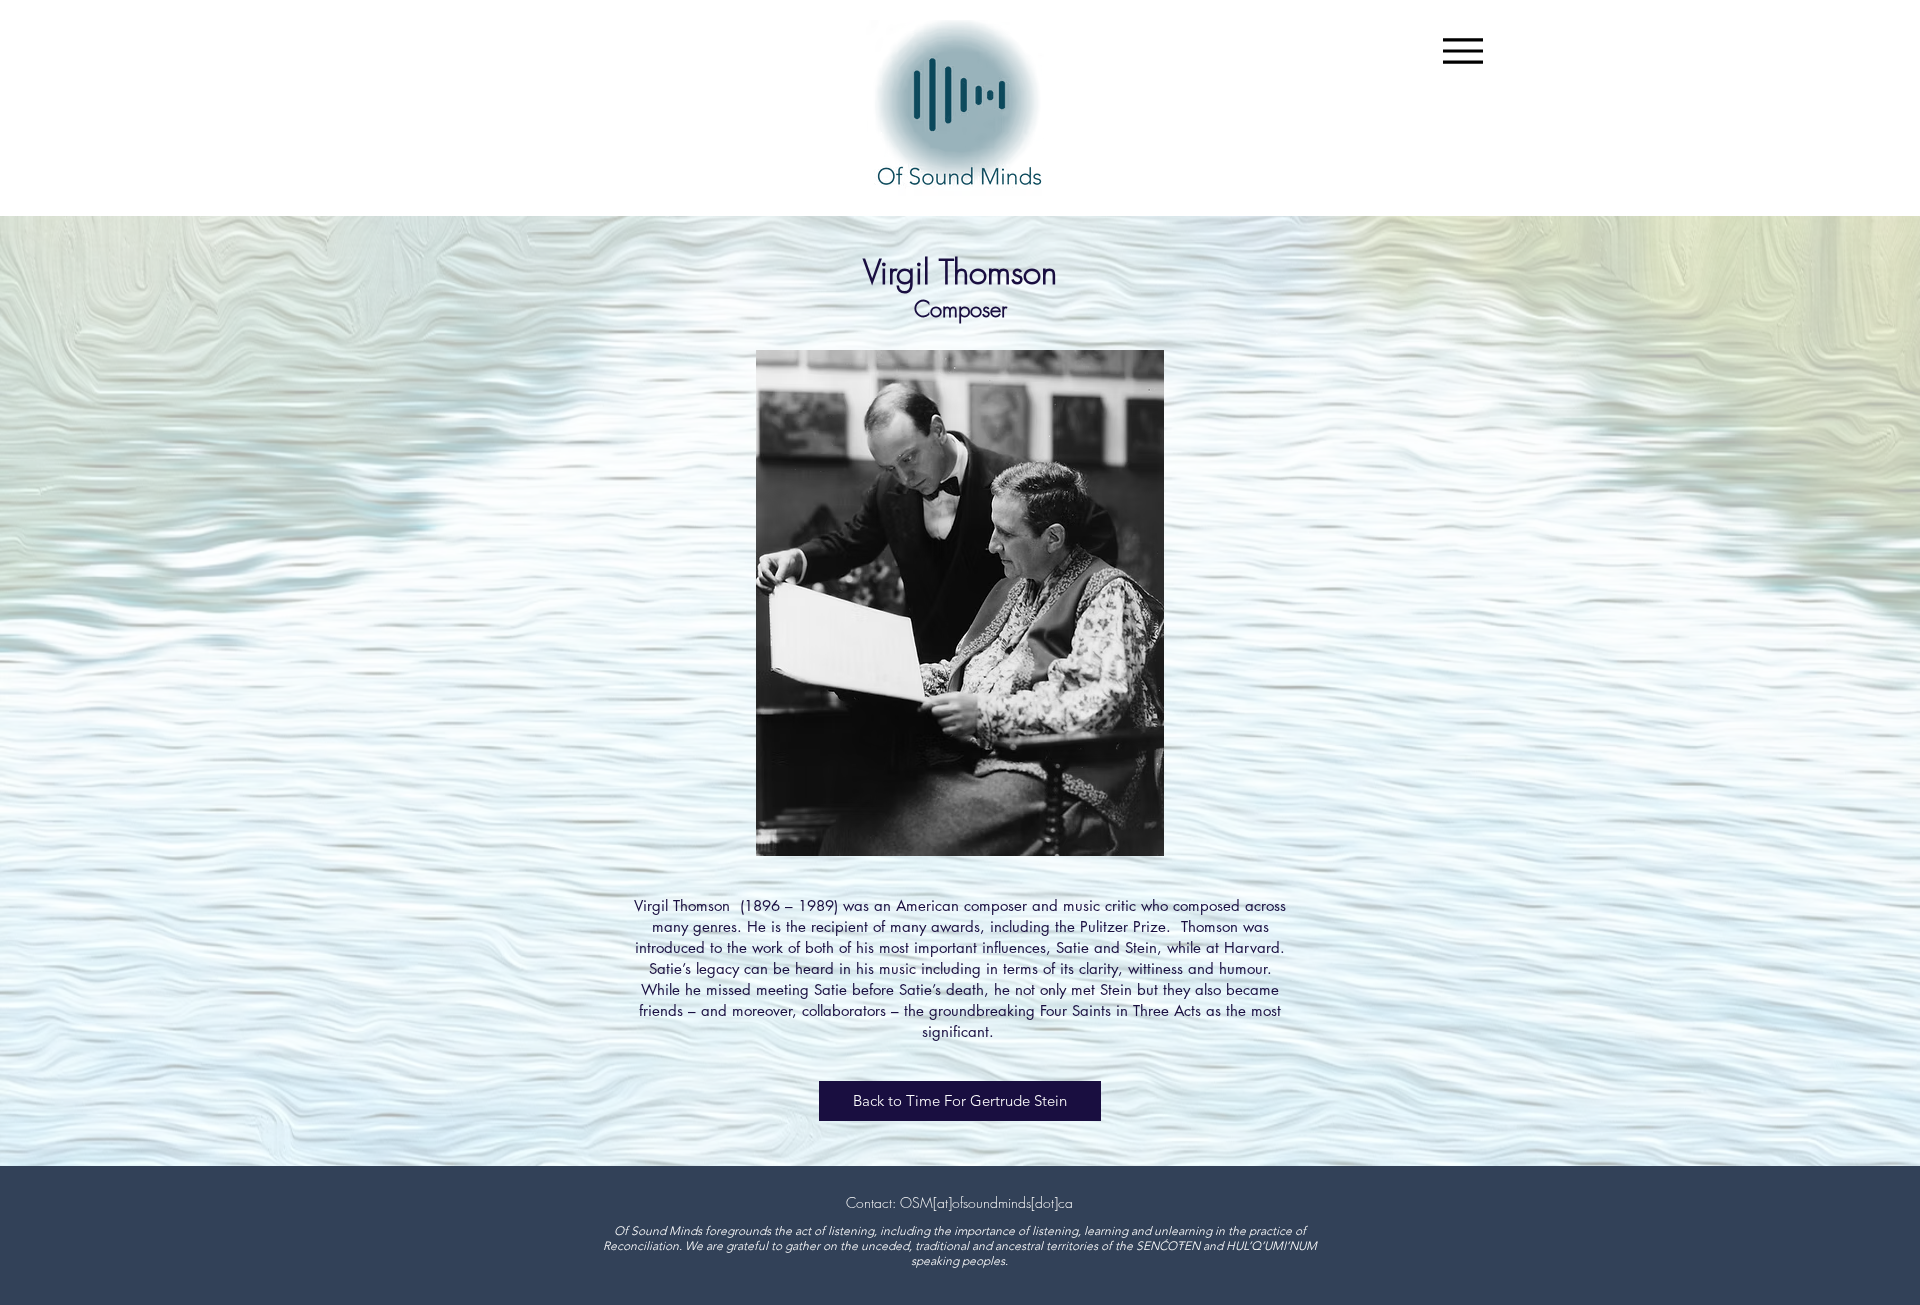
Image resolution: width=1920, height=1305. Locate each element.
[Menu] (1462, 50)
